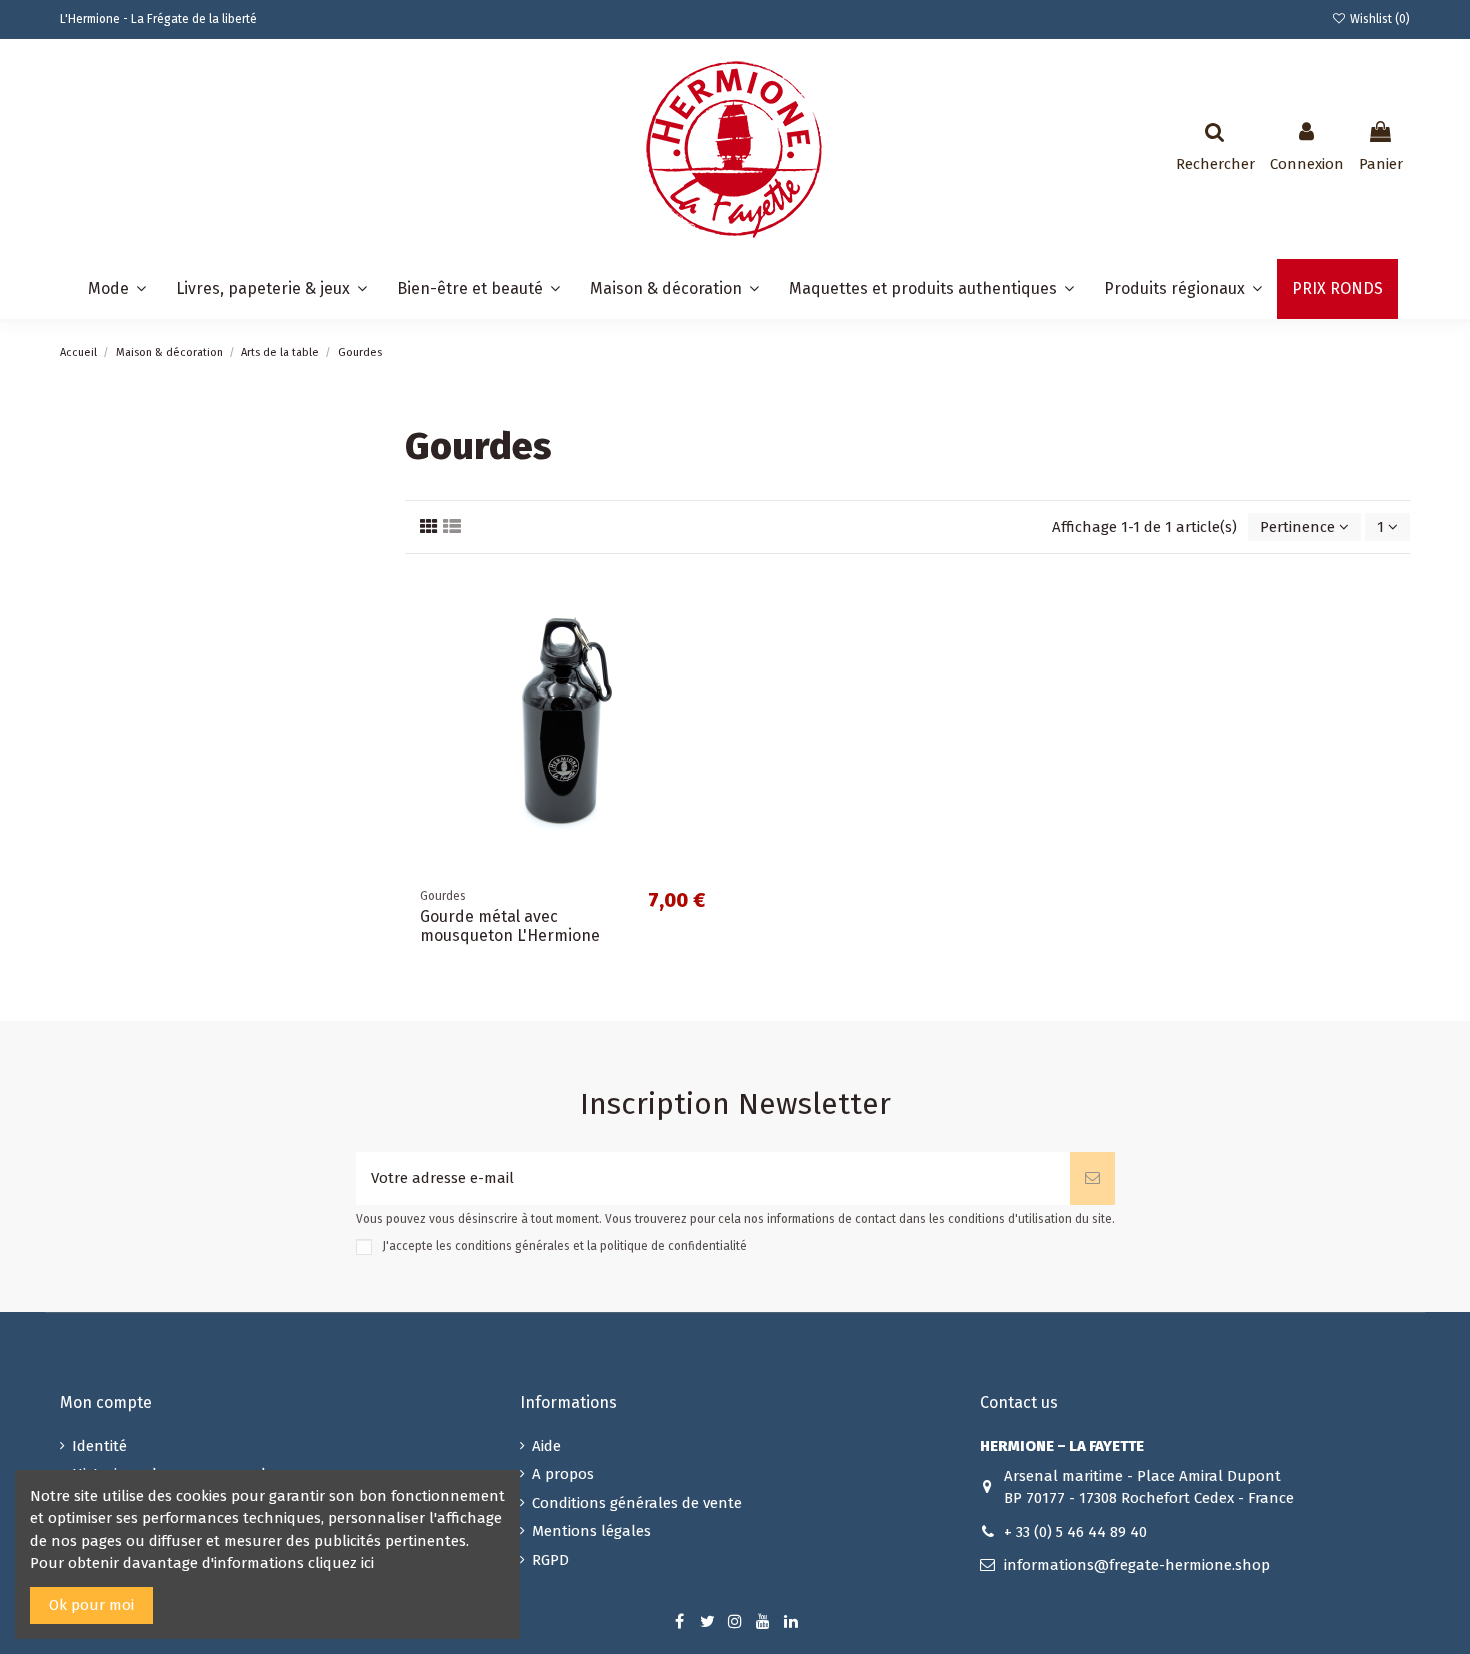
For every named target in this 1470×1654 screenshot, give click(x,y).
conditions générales (512, 1246)
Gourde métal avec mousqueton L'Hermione (510, 926)
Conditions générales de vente (637, 1503)
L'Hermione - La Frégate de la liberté (158, 19)
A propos (563, 1474)
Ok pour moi (91, 1605)
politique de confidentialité (673, 1246)
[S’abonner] (1092, 1178)
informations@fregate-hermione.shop (1137, 1565)
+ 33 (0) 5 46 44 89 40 (1075, 1532)
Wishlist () (1378, 19)
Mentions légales (591, 1531)
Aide (546, 1446)
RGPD (550, 1560)
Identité (99, 1446)
